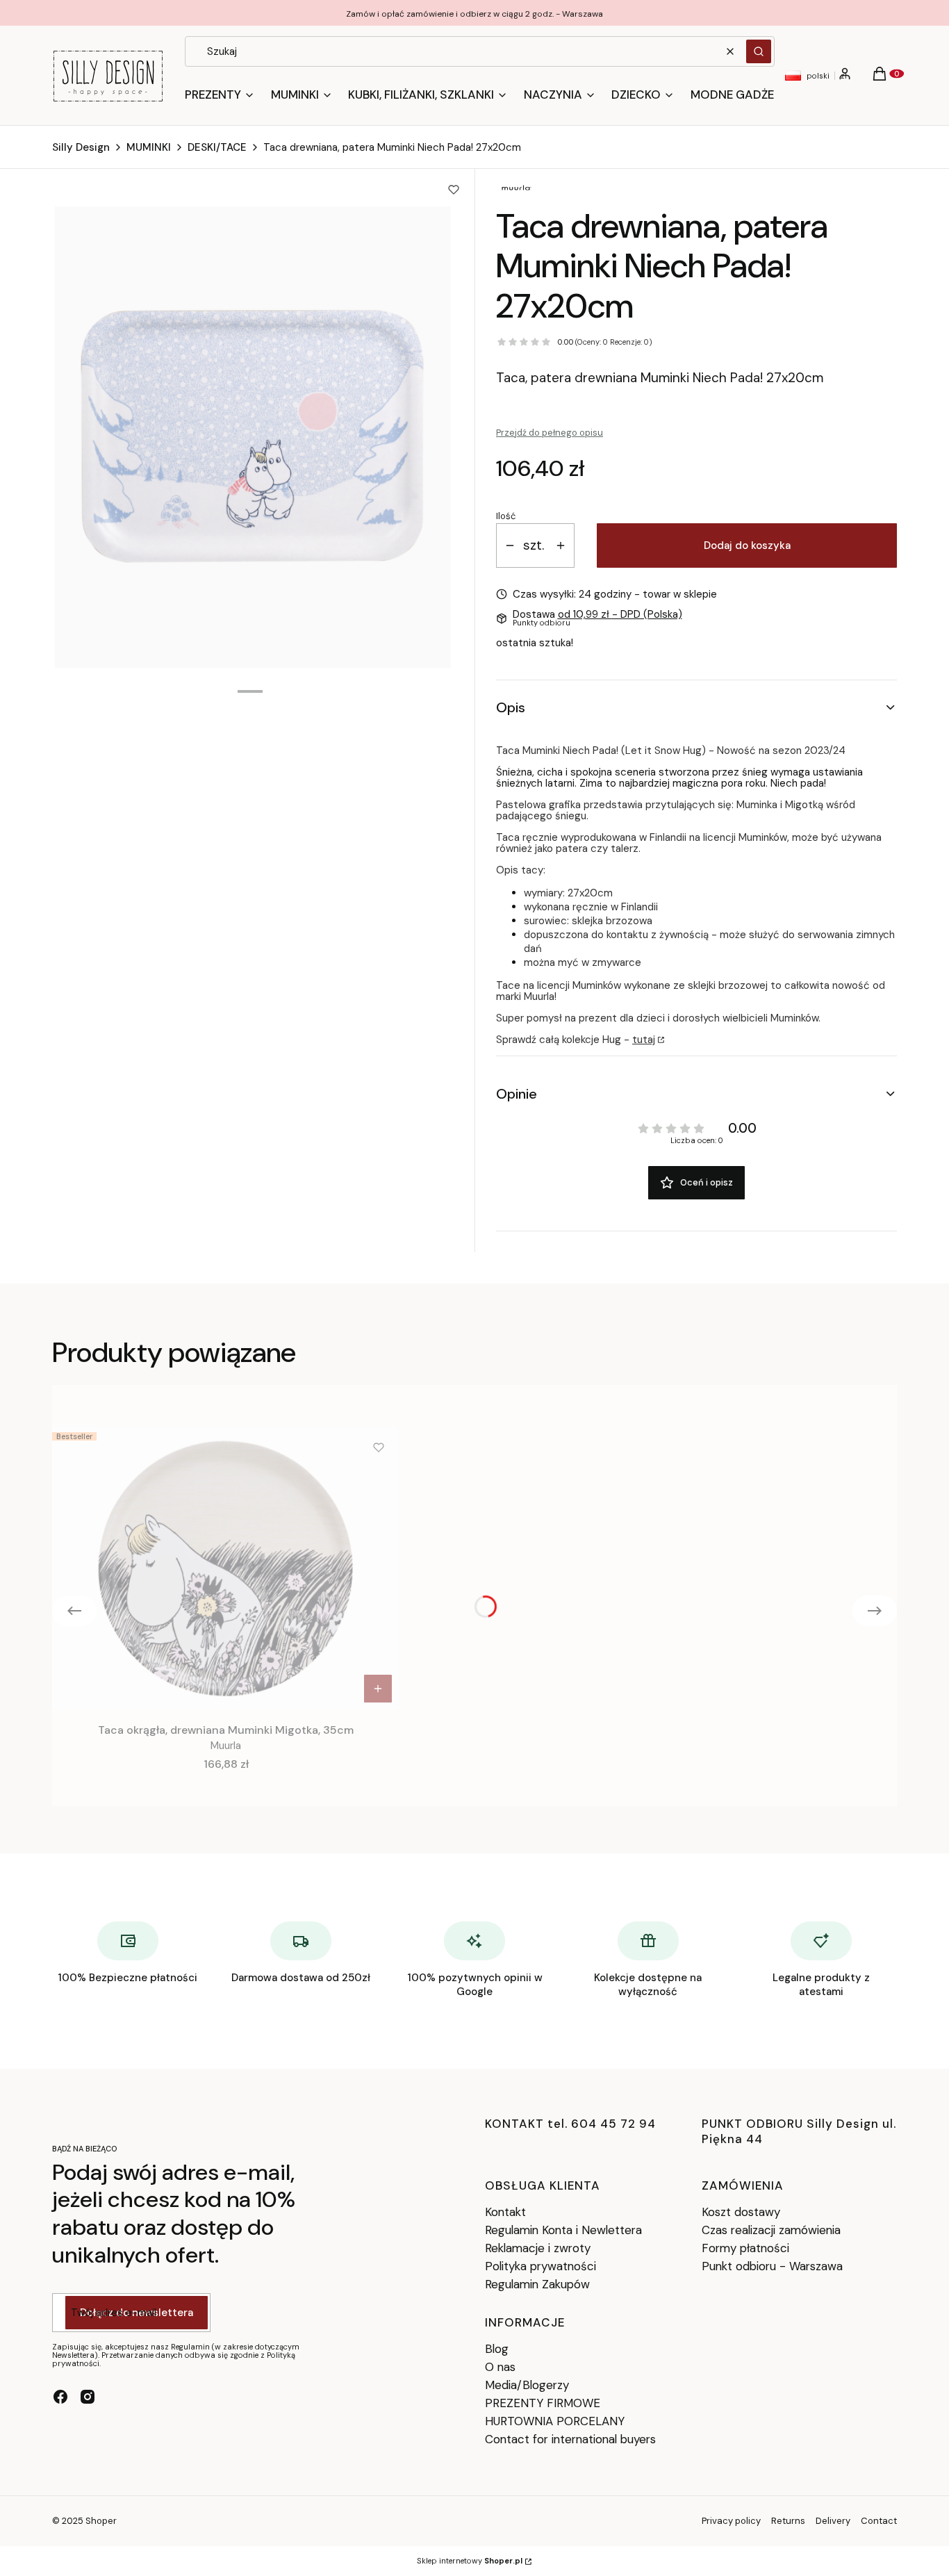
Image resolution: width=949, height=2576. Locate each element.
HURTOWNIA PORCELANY (555, 2421)
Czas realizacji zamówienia (771, 2230)
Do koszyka (378, 1689)
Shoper (101, 2521)
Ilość (506, 516)
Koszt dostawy (741, 2212)
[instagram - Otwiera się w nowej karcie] (88, 2397)
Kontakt (505, 2212)
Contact (879, 2521)
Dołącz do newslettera (137, 2313)
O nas (500, 2367)
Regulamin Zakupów (537, 2284)
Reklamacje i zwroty (538, 2248)
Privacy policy (731, 2521)
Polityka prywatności (540, 2266)
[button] (759, 51)
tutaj (644, 1040)
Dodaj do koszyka (747, 545)
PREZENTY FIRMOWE (543, 2403)
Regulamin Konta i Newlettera (563, 2230)
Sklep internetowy (470, 2561)
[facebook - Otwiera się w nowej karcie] (60, 2397)
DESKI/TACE (217, 147)
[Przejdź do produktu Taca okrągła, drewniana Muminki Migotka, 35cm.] (226, 1568)
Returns (788, 2521)
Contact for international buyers (570, 2439)
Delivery (833, 2521)
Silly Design (81, 147)
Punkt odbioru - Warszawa (772, 2266)
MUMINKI (149, 147)
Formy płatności (745, 2248)
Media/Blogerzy (527, 2385)
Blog (497, 2349)
